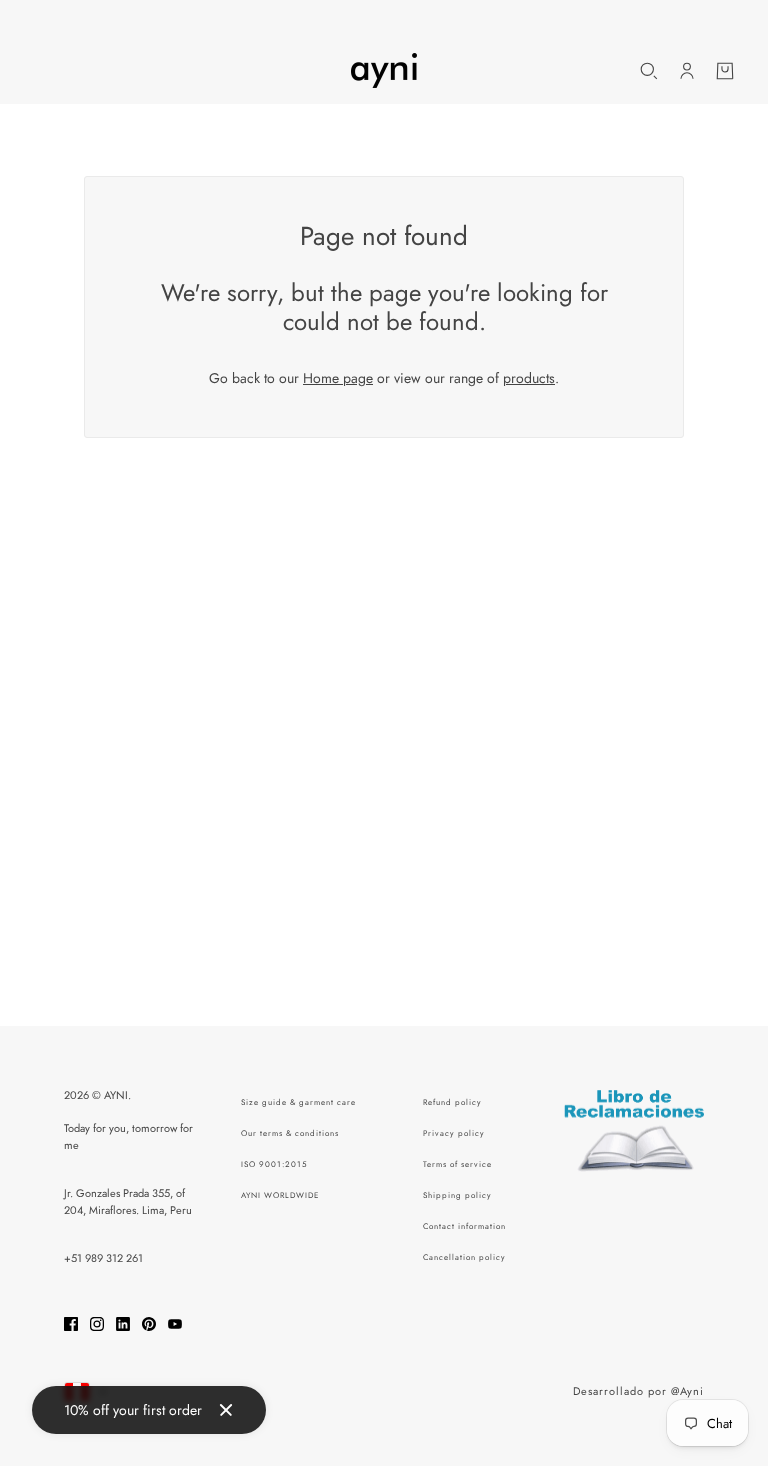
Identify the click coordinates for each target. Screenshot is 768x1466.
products (529, 378)
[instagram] (97, 1322)
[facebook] (71, 1322)
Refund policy (452, 1102)
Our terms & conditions (290, 1133)
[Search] (649, 71)
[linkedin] (123, 1322)
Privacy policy (454, 1133)
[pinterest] (149, 1322)
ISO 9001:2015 (274, 1164)
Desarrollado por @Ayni (638, 1391)
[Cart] (725, 71)
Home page (338, 378)
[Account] (687, 71)
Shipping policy (457, 1195)
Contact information (464, 1226)
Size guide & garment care (298, 1102)
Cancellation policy (464, 1257)
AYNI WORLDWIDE (280, 1195)
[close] (226, 1410)
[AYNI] (384, 70)
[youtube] (175, 1322)
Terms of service (457, 1164)
